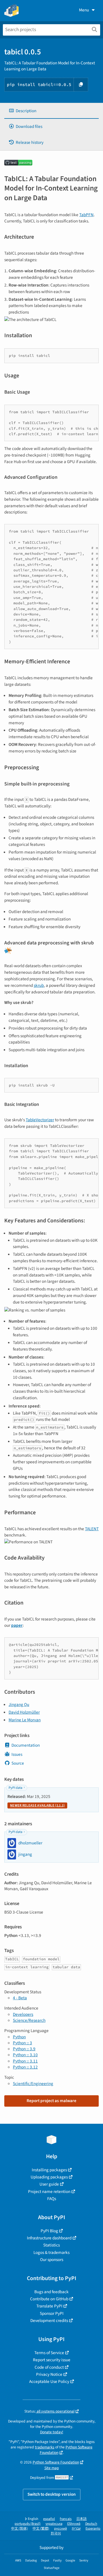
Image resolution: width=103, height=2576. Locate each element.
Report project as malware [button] (51, 2101)
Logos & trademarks (51, 2252)
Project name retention (49, 2192)
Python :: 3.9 (24, 2049)
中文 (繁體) (41, 2529)
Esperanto (93, 2529)
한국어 (56, 2533)
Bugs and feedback (51, 2292)
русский (61, 2529)
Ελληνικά (74, 2524)
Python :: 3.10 (25, 2055)
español (49, 2519)
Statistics (51, 2245)
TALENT (92, 1529)
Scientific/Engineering (33, 2084)
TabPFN (86, 215)
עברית (76, 2529)
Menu (84, 10)
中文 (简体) (19, 2529)
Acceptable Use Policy (49, 2381)
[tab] (51, 111)
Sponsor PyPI (52, 2313)
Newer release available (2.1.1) (37, 1805)
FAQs (52, 2199)
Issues (17, 1754)
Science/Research (29, 2020)
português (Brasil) (28, 2524)
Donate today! (52, 2432)
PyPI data (15, 1788)
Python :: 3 (22, 2043)
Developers (23, 2014)
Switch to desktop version (52, 2494)
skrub (39, 985)
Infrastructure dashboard (49, 2238)
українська (54, 2524)
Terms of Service (49, 2353)
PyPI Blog (49, 2231)
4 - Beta (20, 1998)
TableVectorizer (40, 1120)
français (66, 2519)
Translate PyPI (49, 2306)
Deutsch (91, 2524)
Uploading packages (49, 2177)
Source (18, 1763)
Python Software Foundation (56, 2462)
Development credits (49, 2321)
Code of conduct (49, 2367)
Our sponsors (52, 2260)
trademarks (45, 2447)
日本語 (82, 2519)
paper (17, 1625)
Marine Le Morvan (25, 1720)
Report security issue (52, 2360)
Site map (52, 2468)
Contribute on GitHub (49, 2299)
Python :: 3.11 (25, 2061)
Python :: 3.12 (25, 2067)
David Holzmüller (24, 1712)
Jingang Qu (19, 1705)
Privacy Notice (49, 2374)
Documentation (26, 1745)
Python (19, 2037)
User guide (49, 2184)
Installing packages (49, 2170)
